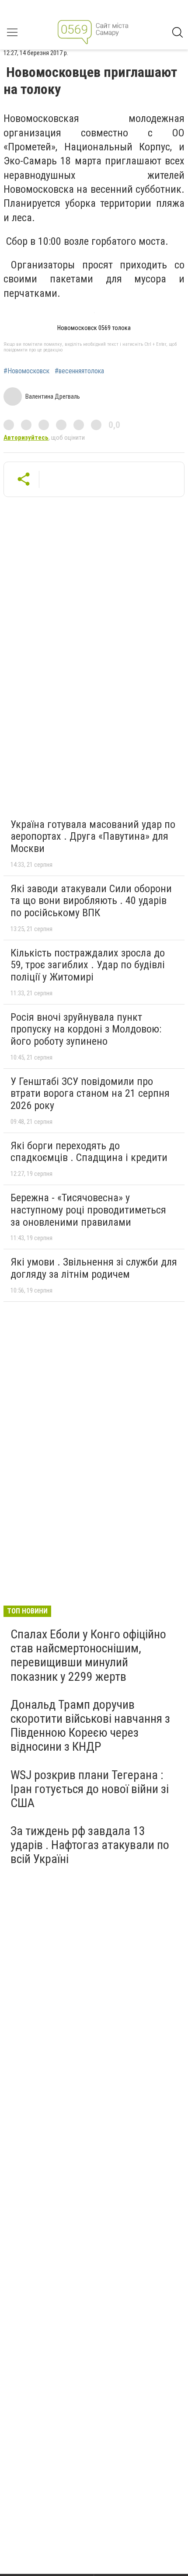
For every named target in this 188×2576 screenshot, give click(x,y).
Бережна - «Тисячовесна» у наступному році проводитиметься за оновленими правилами (88, 1210)
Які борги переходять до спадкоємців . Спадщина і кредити (89, 1152)
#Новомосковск (26, 371)
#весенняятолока (79, 371)
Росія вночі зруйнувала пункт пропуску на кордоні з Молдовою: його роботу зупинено (86, 1029)
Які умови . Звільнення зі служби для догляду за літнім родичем (94, 1268)
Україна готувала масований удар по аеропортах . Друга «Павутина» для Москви (93, 836)
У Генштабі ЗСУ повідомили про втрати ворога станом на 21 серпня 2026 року (90, 1093)
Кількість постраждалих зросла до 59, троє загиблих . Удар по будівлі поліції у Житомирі (88, 965)
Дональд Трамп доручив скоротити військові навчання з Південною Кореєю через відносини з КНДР (90, 1726)
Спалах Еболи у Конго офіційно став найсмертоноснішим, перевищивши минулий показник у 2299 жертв (88, 1655)
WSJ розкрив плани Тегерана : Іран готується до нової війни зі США (90, 1789)
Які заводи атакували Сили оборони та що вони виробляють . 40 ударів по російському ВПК (91, 901)
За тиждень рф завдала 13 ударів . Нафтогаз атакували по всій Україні (90, 1845)
